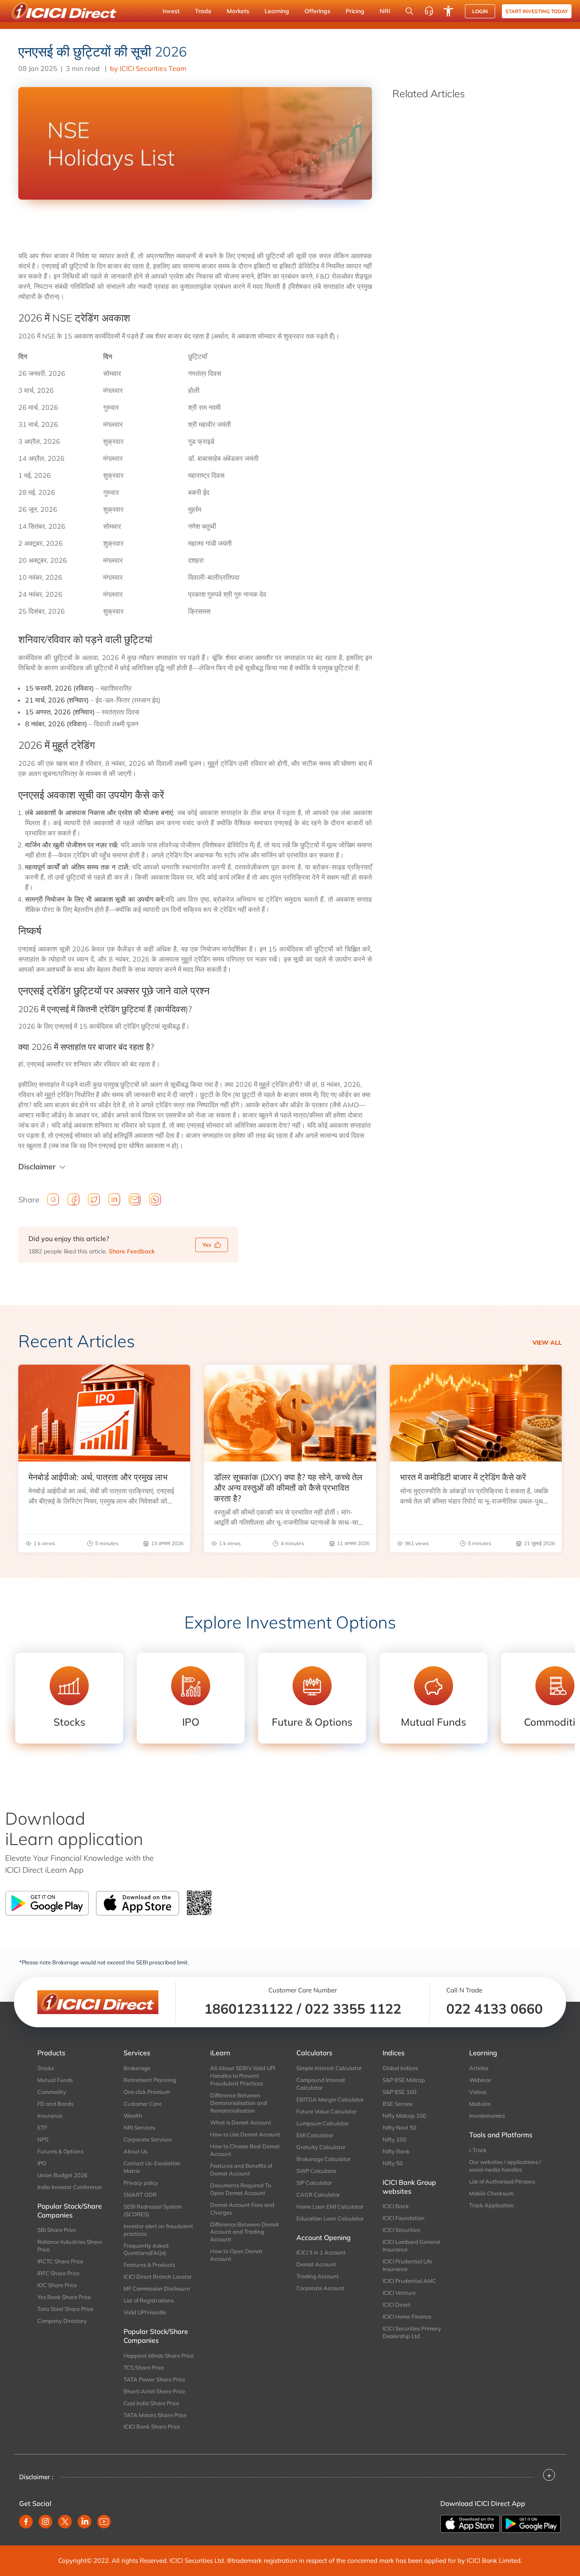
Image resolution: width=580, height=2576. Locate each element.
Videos (478, 2092)
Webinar (480, 2080)
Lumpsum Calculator (323, 2123)
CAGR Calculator (318, 2195)
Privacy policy (141, 2183)
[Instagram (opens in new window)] (45, 2522)
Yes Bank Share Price (64, 2297)
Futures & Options (60, 2151)
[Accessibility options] (448, 11)
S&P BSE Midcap (404, 2080)
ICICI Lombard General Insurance (411, 2246)
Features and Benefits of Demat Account (241, 2170)
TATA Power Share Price (154, 2379)
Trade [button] (203, 11)
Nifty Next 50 (400, 2127)
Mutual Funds (55, 2080)
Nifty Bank (396, 2151)
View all (547, 1343)
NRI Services (139, 2127)
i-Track (478, 2150)
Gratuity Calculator (321, 2147)
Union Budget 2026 (62, 2175)
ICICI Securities (401, 2230)
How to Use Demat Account (245, 2134)
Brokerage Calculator (324, 2159)
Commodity (52, 2092)
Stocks (46, 2068)
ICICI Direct (397, 2305)
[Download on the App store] (471, 2523)
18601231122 (249, 2009)
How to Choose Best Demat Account (245, 2150)
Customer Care (143, 2104)
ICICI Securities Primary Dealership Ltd (412, 2332)
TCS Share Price (144, 2367)
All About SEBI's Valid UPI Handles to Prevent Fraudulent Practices (243, 2076)
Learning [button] (277, 11)
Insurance (50, 2116)
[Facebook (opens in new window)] (26, 2522)
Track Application (491, 2205)
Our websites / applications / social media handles (505, 2166)
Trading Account (318, 2276)
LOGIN (480, 11)
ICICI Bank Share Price (152, 2426)
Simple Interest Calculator (329, 2068)
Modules (480, 2104)
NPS (43, 2139)
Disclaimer (37, 1167)
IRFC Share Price (58, 2273)
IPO (42, 2163)
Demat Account (316, 2264)
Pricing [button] (355, 11)
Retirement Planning (150, 2080)
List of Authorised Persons (502, 2181)
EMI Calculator (315, 2135)
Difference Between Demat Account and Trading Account (245, 2232)
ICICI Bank (396, 2206)
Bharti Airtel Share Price (154, 2391)
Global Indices (400, 2068)
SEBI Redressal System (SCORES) (153, 2210)
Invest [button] (171, 11)
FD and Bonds (55, 2104)
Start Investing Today (537, 11)
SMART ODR (140, 2195)
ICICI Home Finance (407, 2316)
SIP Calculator (314, 2183)
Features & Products (149, 2265)
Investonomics (487, 2116)
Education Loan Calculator (330, 2218)
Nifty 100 (394, 2139)
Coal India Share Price (151, 2403)
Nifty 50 (393, 2163)
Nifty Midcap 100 (404, 2116)
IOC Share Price (57, 2285)
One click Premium (147, 2092)
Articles (479, 2068)
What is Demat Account (241, 2122)
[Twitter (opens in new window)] (65, 2522)
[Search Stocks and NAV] (409, 11)
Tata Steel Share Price (65, 2309)
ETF (42, 2127)
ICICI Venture (399, 2293)
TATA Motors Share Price (155, 2415)
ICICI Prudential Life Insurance (407, 2265)
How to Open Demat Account (236, 2255)
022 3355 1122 (353, 2009)
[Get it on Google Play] (531, 2523)
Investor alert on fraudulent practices (158, 2230)
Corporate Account (321, 2288)
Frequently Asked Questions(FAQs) (146, 2249)
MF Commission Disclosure (157, 2288)
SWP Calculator (317, 2171)
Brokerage (137, 2068)
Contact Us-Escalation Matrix (152, 2167)
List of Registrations (149, 2300)
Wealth (133, 2116)
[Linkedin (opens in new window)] (84, 2522)
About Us (135, 2151)
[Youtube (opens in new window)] (104, 2522)
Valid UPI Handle (145, 2312)
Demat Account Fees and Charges (242, 2209)
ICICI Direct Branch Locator (158, 2277)
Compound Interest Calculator (321, 2084)
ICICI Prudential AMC (409, 2281)
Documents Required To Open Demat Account (241, 2189)
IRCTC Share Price (60, 2261)
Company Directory (62, 2321)
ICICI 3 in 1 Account (321, 2252)
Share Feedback (132, 1251)
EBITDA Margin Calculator (330, 2099)
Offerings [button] (317, 11)
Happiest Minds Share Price (159, 2356)
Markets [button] (238, 11)
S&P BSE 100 (400, 2092)
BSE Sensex (398, 2104)
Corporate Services (148, 2139)
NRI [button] (385, 11)
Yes (207, 1245)
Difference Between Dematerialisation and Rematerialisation (239, 2103)
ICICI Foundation (404, 2218)
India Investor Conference (70, 2187)
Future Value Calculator (327, 2111)
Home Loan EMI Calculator (330, 2206)
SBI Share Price (57, 2230)
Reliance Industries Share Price (70, 2246)
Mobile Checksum (491, 2193)
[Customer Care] (429, 11)
